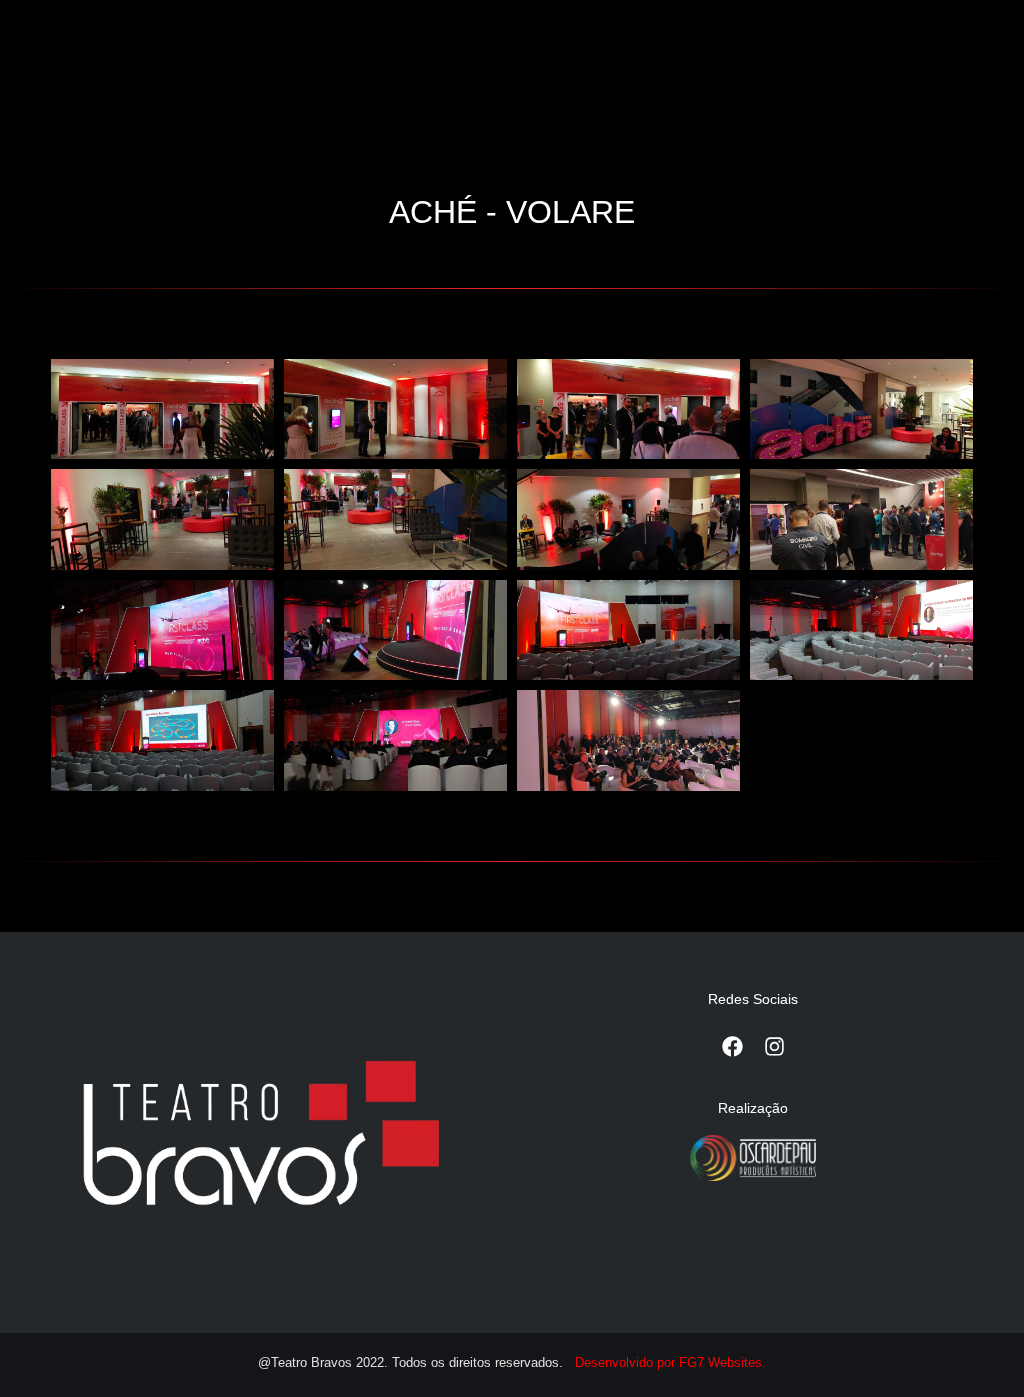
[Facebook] (732, 1047)
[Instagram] (774, 1047)
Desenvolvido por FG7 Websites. (670, 1362)
